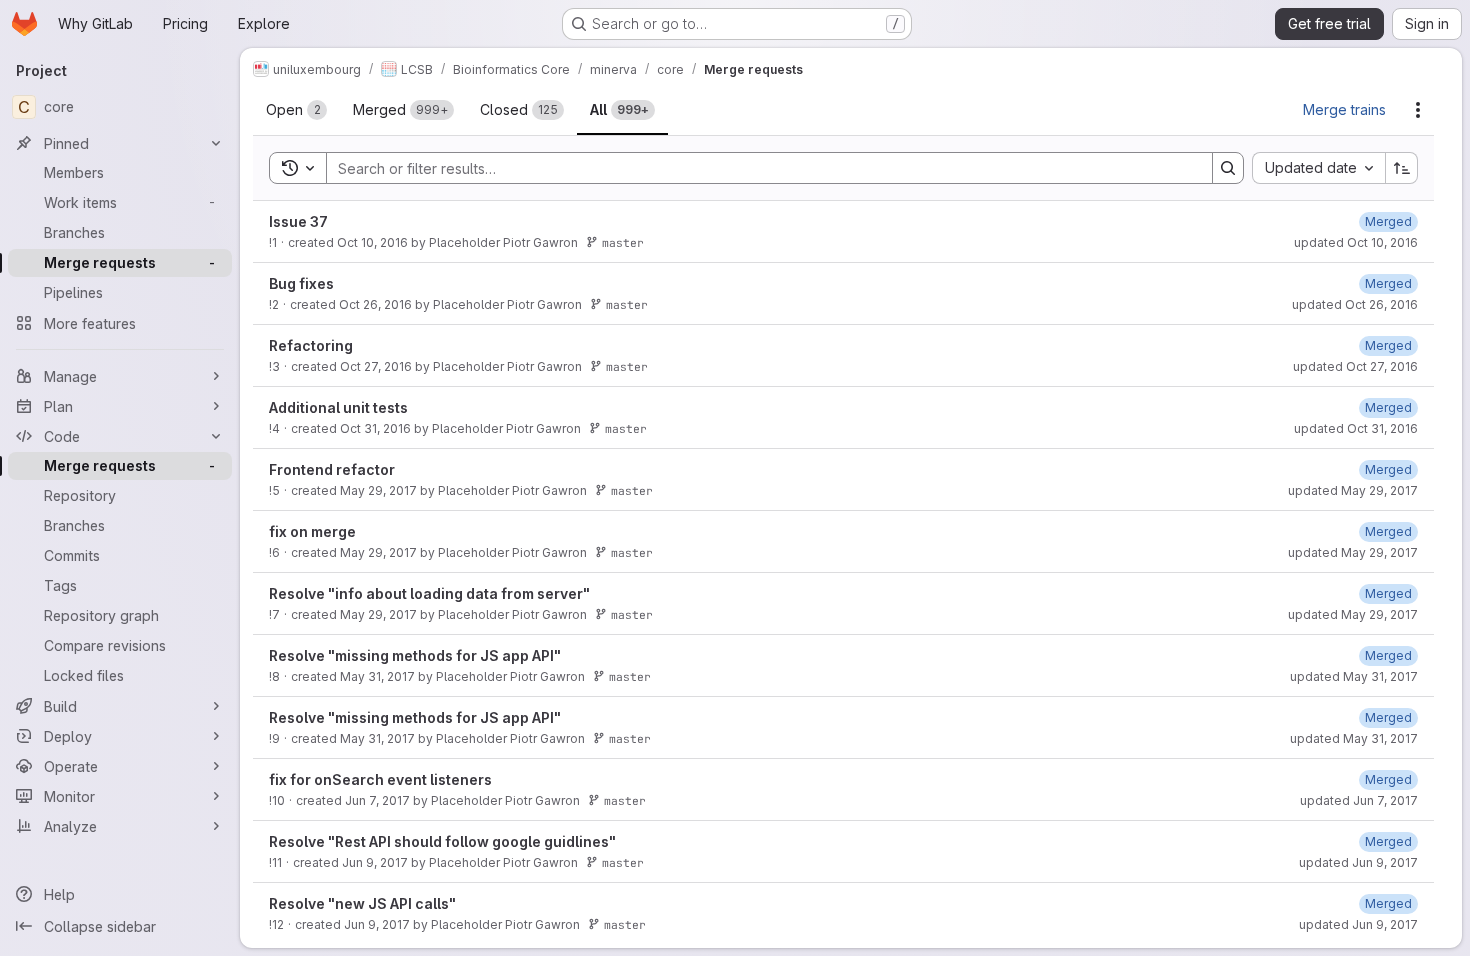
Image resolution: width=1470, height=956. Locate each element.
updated (1356, 242)
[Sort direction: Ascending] (1402, 168)
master (623, 242)
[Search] (1228, 168)
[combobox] (1318, 168)
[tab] (296, 110)
